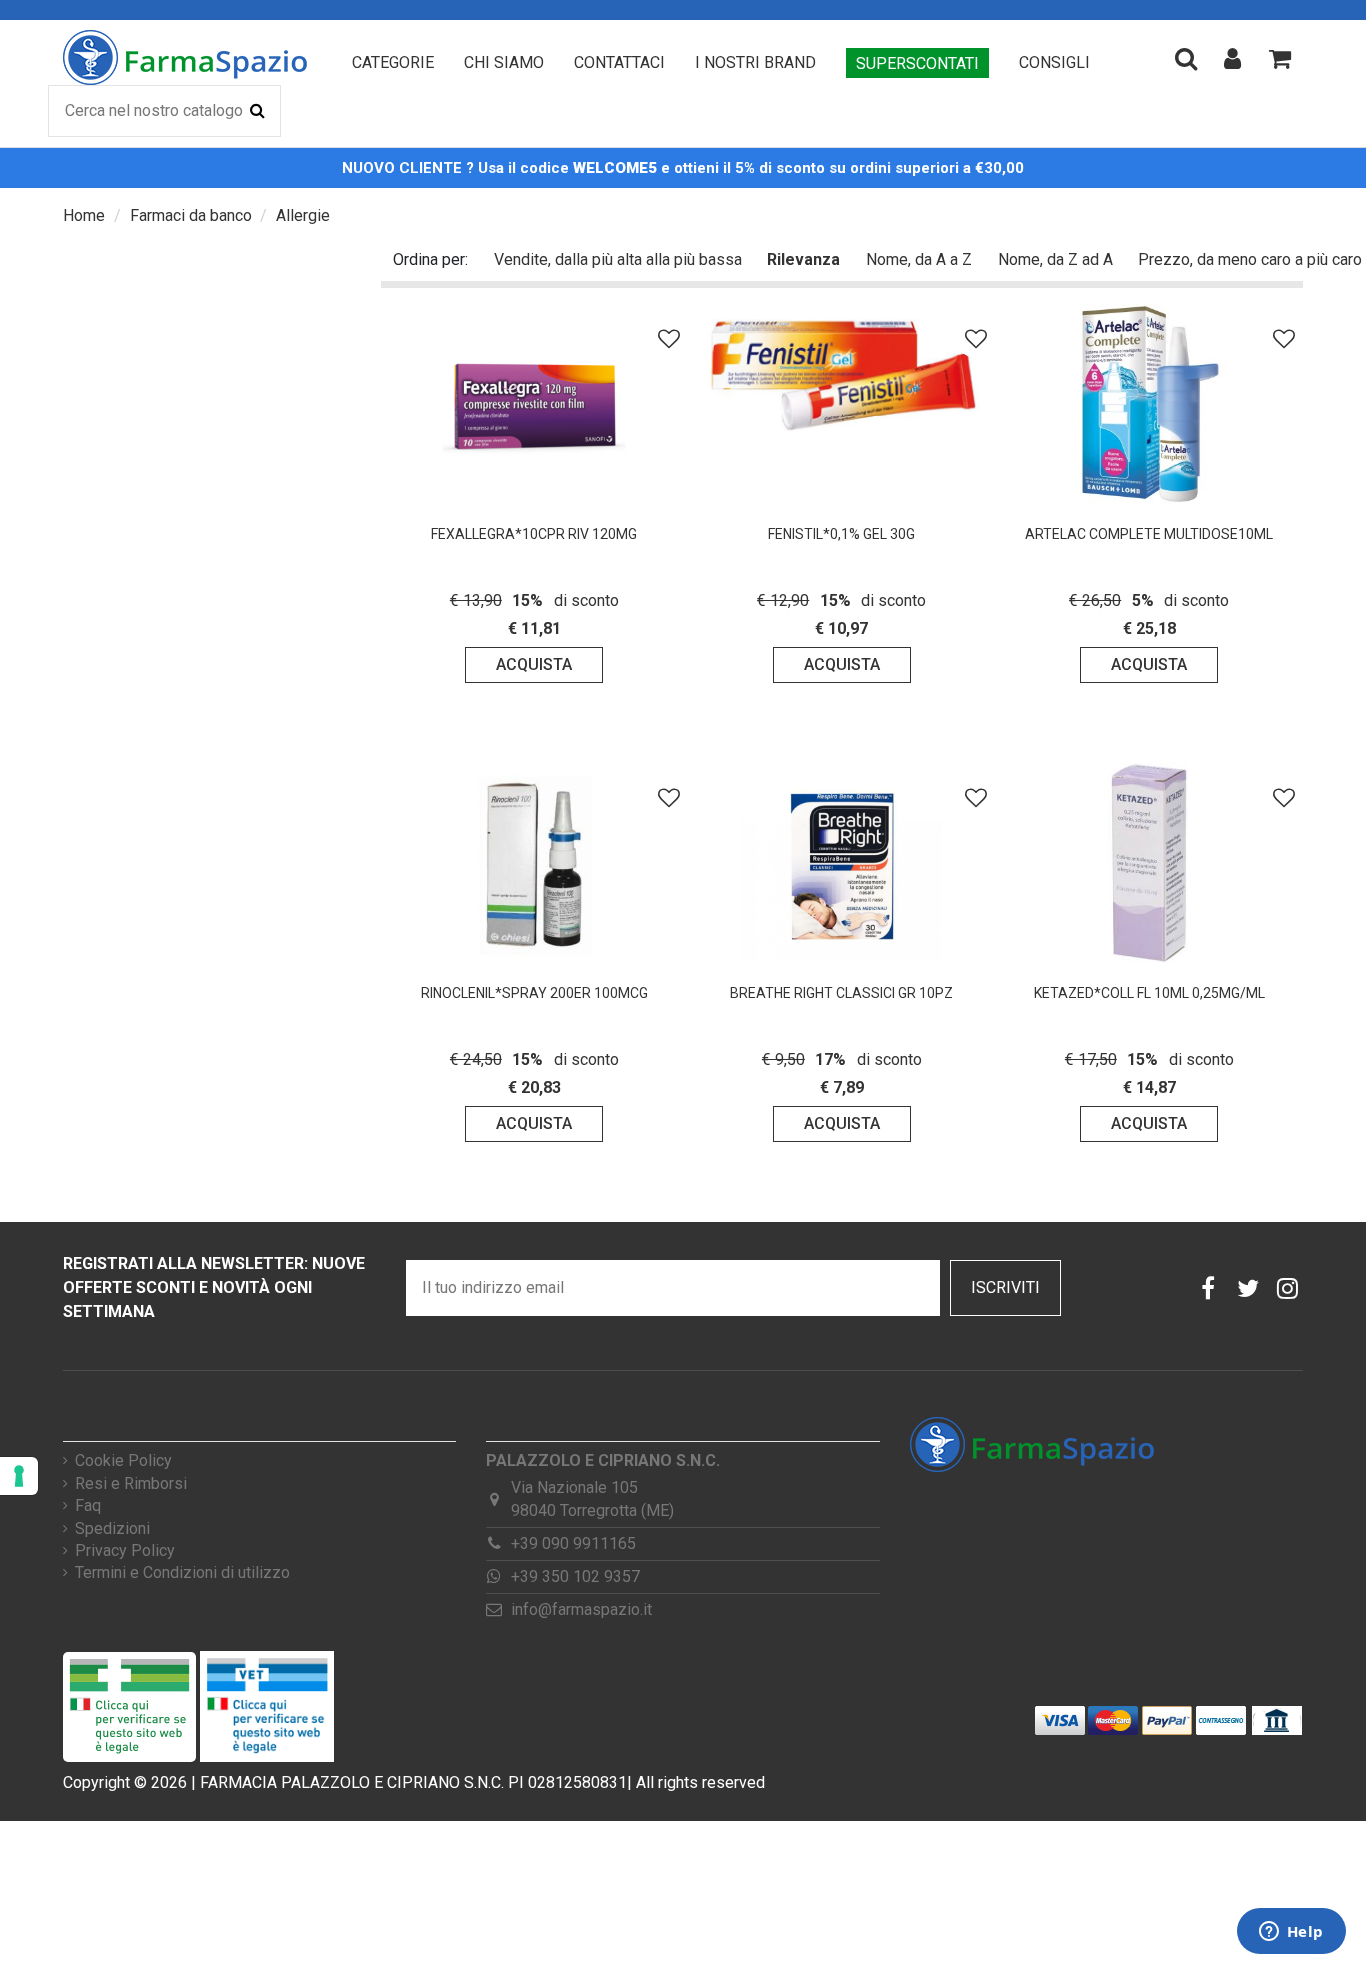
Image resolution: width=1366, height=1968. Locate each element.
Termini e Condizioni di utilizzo (182, 1573)
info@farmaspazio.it (581, 1609)
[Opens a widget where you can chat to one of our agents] (1291, 1933)
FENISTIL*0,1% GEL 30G (841, 534)
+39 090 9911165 (573, 1543)
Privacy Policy (125, 1551)
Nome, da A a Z (919, 259)
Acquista (534, 664)
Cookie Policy (123, 1461)
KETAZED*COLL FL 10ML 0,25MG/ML (1149, 993)
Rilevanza (803, 259)
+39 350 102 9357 (575, 1576)
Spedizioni (112, 1529)
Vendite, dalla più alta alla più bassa (618, 259)
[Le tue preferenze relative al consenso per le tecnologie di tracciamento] (19, 1476)
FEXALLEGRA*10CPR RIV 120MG (534, 534)
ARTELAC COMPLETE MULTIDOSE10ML (1149, 534)
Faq (88, 1506)
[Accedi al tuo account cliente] (1232, 58)
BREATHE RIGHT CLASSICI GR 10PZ (841, 993)
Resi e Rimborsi (131, 1484)
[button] (393, 63)
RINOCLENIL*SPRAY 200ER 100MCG (534, 993)
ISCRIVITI (1005, 1287)
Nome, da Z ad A (1055, 259)
